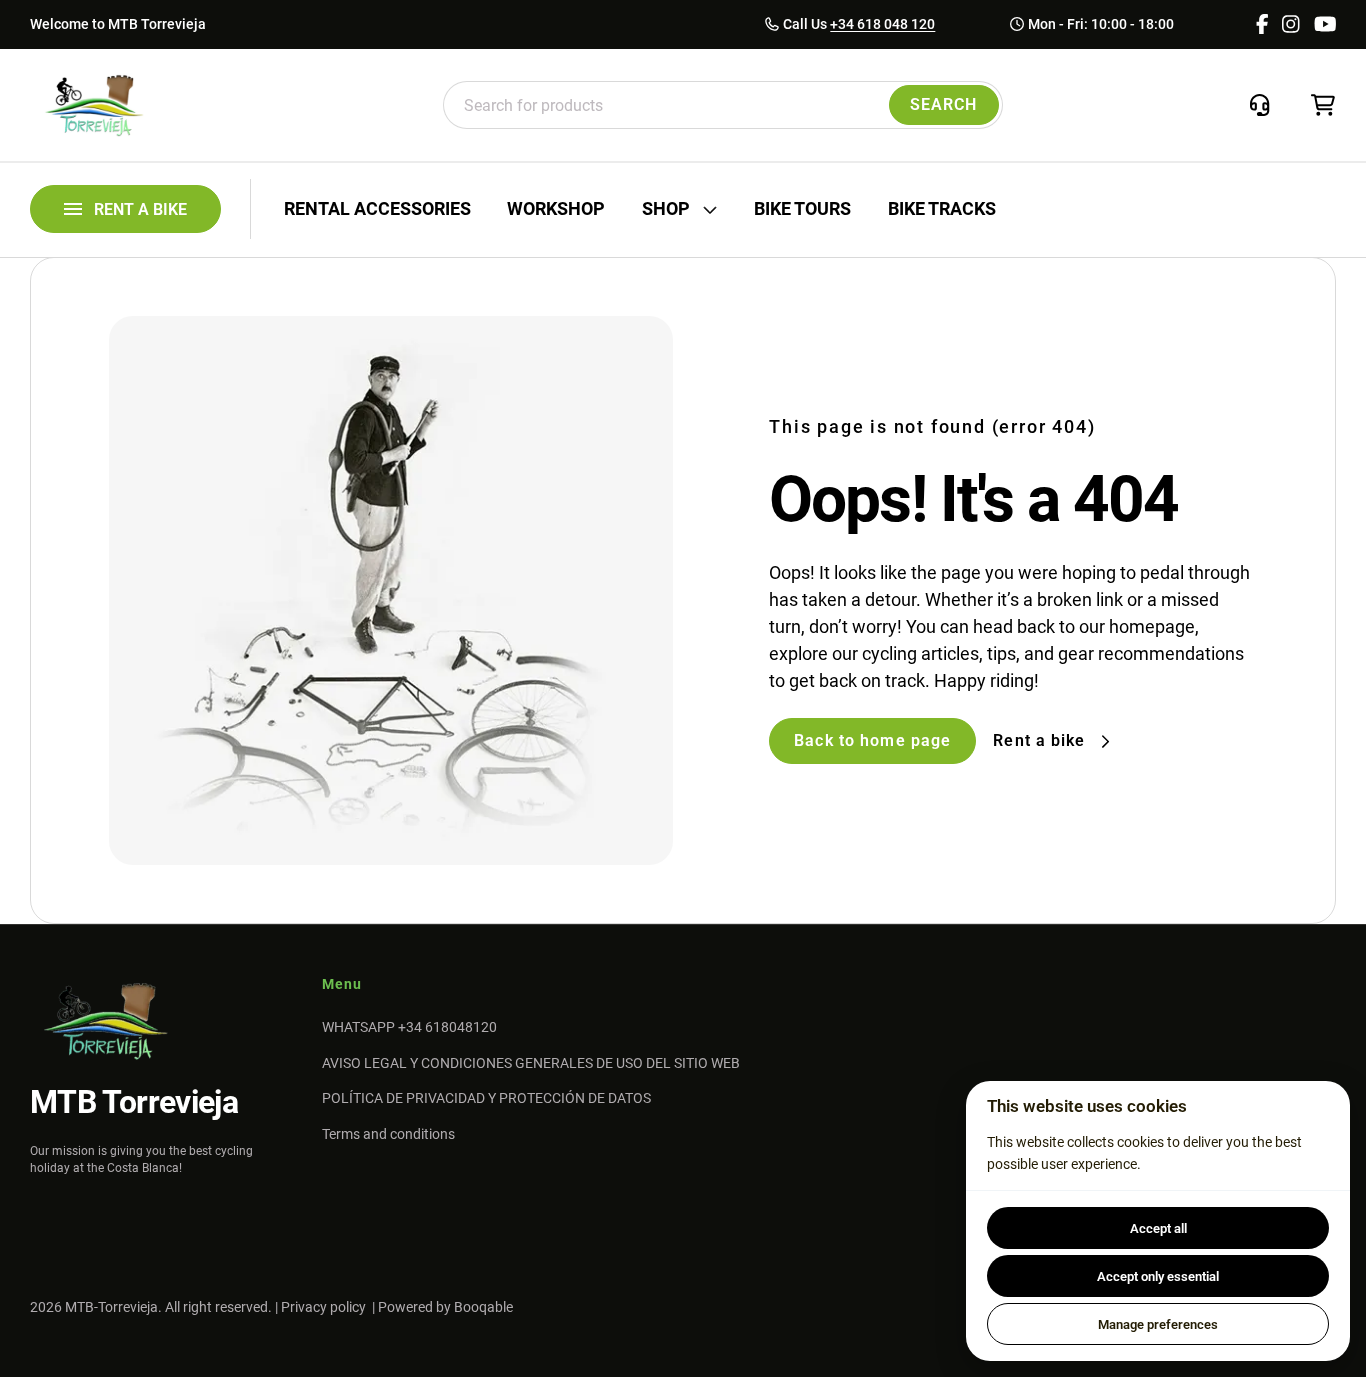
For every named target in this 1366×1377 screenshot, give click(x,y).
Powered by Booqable (445, 1307)
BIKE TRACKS (942, 209)
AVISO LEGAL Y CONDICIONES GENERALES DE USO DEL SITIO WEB (531, 1063)
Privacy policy (323, 1307)
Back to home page (872, 740)
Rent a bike (1039, 741)
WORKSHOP (556, 209)
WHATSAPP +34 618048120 (409, 1027)
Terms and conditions (388, 1134)
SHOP (666, 209)
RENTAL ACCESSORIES (377, 209)
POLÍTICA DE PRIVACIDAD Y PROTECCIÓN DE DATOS (486, 1098)
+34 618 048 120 (882, 24)
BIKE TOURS (802, 209)
